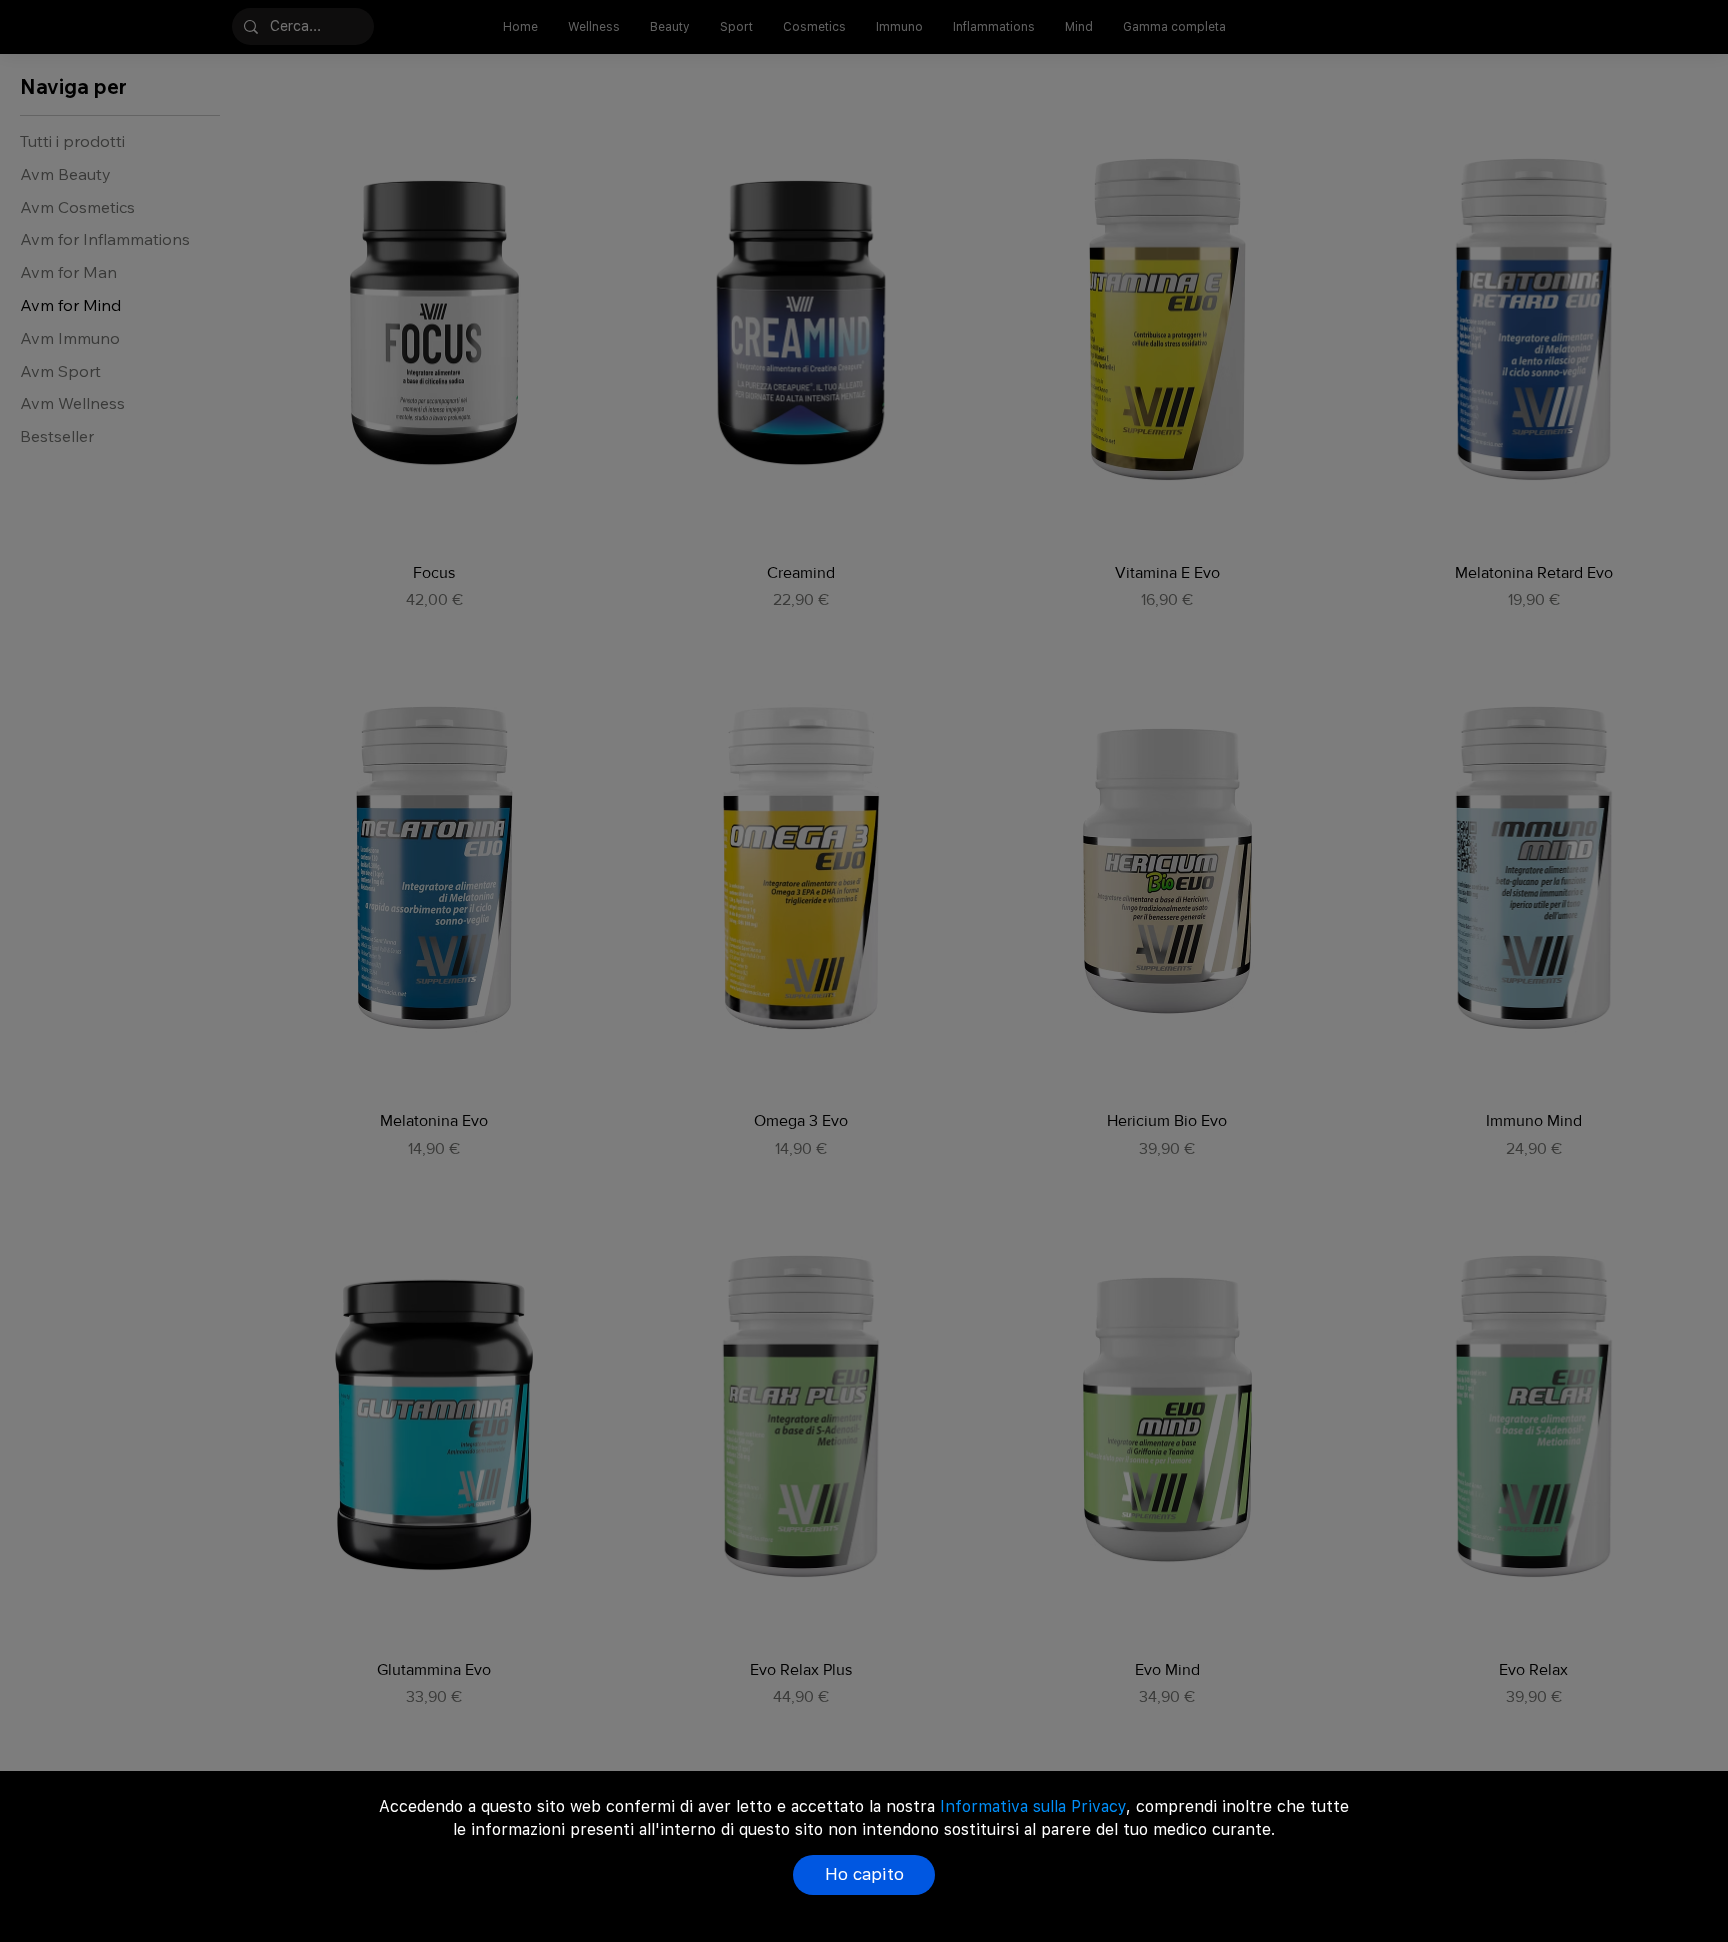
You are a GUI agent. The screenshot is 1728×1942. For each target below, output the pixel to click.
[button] (864, 1875)
